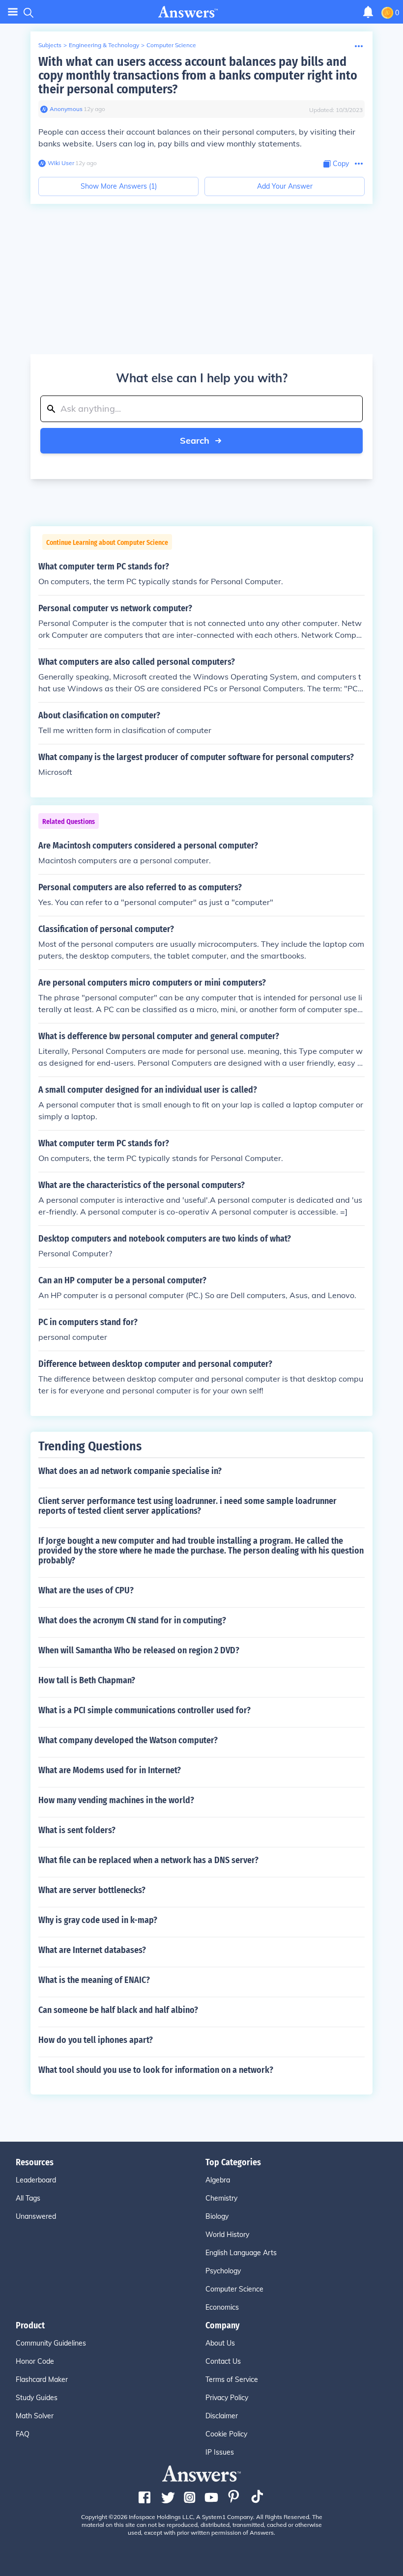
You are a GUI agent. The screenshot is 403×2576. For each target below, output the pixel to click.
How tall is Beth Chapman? (87, 1680)
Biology (217, 2216)
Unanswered (36, 2216)
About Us (220, 2343)
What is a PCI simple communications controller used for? (144, 1710)
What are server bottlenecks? (92, 1890)
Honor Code (35, 2361)
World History (227, 2235)
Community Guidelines (51, 2343)
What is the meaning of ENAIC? (94, 1980)
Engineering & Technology (104, 45)
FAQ (23, 2434)
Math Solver (35, 2416)
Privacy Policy (227, 2398)
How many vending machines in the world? (116, 1800)
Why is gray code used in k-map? (98, 1920)
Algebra (218, 2180)
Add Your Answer (285, 186)
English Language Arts (241, 2253)
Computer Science (171, 45)
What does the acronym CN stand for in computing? (132, 1620)
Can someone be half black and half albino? (118, 2010)
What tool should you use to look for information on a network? (156, 2070)
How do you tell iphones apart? (96, 2040)
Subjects (50, 45)
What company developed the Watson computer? (128, 1740)
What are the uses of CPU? (86, 1590)
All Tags (28, 2198)
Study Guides (37, 2398)
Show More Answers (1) (119, 186)
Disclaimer (222, 2416)
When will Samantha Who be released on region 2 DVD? (139, 1650)
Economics (222, 2307)
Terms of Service (232, 2379)
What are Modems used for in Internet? (110, 1770)
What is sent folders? (77, 1830)
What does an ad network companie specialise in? (130, 1471)
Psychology (223, 2271)
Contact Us (223, 2361)
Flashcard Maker (42, 2379)
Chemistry (221, 2198)
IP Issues (220, 2452)
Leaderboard (36, 2180)
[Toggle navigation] (13, 12)
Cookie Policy (226, 2434)
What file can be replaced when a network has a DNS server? (148, 1860)
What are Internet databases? (92, 1950)
